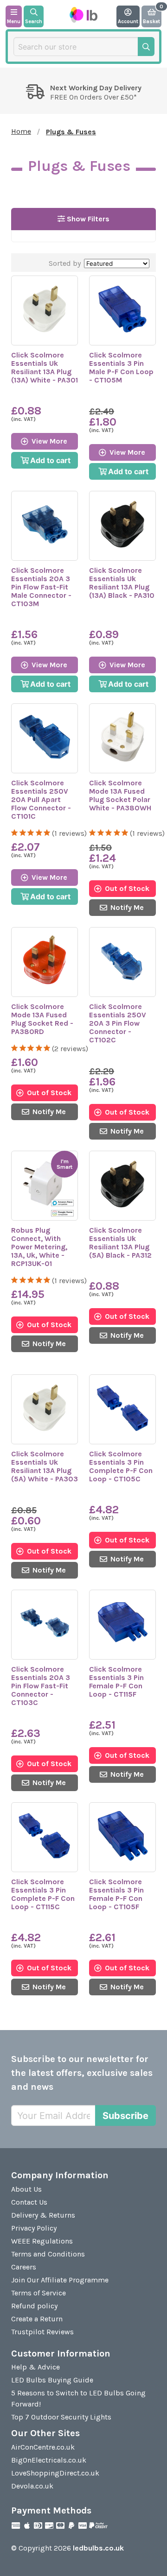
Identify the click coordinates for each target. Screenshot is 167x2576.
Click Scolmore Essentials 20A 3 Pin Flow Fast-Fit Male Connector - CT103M (41, 587)
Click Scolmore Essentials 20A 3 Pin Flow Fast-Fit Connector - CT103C (41, 1686)
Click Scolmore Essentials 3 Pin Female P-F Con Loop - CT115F (116, 1682)
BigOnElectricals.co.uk (49, 2460)
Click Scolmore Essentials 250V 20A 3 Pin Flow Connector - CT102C (118, 1023)
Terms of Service (39, 2293)
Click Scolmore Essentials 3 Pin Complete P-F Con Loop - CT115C (43, 1894)
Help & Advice (35, 2367)
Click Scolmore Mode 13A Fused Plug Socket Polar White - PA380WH (120, 795)
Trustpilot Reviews (42, 2332)
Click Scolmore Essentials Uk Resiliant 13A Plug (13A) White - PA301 (45, 367)
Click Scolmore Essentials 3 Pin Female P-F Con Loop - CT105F (116, 1894)
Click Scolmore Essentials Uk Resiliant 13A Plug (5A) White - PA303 (45, 1466)
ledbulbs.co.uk (98, 2548)
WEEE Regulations (42, 2241)
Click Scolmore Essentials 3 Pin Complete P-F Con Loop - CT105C (121, 1466)
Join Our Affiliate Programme (60, 2280)
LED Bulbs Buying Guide (52, 2380)
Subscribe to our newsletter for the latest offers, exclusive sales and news (82, 2073)
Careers (24, 2267)
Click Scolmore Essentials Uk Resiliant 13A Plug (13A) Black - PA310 (122, 583)
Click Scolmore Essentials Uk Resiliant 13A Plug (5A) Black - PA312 (120, 1243)
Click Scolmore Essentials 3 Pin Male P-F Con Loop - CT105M (121, 367)
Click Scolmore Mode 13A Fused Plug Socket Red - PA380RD (42, 1019)
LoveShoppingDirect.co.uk (55, 2473)
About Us (26, 2189)
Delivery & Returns (43, 2215)
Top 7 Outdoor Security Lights (61, 2417)
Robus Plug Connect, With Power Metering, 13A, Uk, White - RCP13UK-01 (39, 1247)
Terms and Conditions (48, 2254)
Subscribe (125, 2116)
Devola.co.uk (32, 2486)
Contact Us (29, 2202)
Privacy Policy (34, 2228)
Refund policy (34, 2306)
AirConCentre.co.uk (43, 2447)
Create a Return (37, 2319)
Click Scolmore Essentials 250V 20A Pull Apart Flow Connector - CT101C (41, 799)
